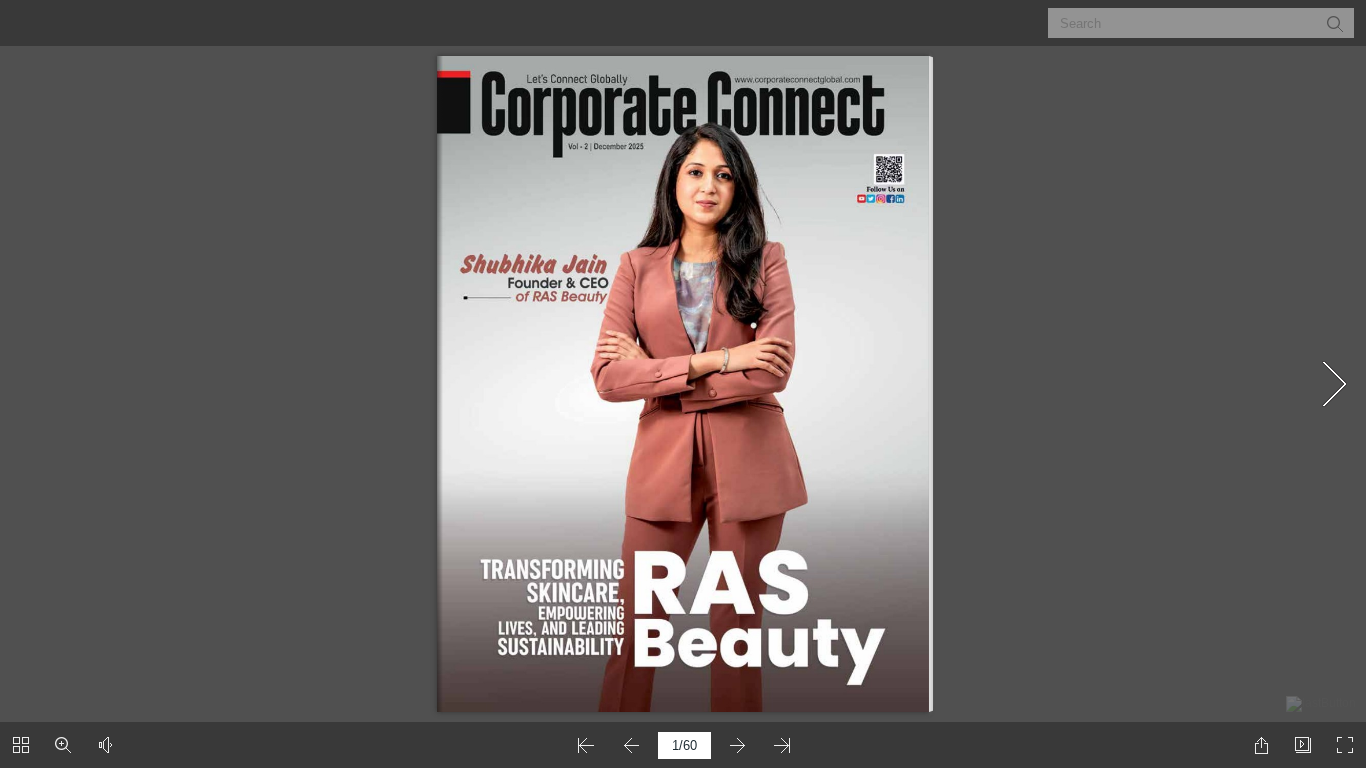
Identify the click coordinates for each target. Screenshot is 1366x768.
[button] (1334, 23)
